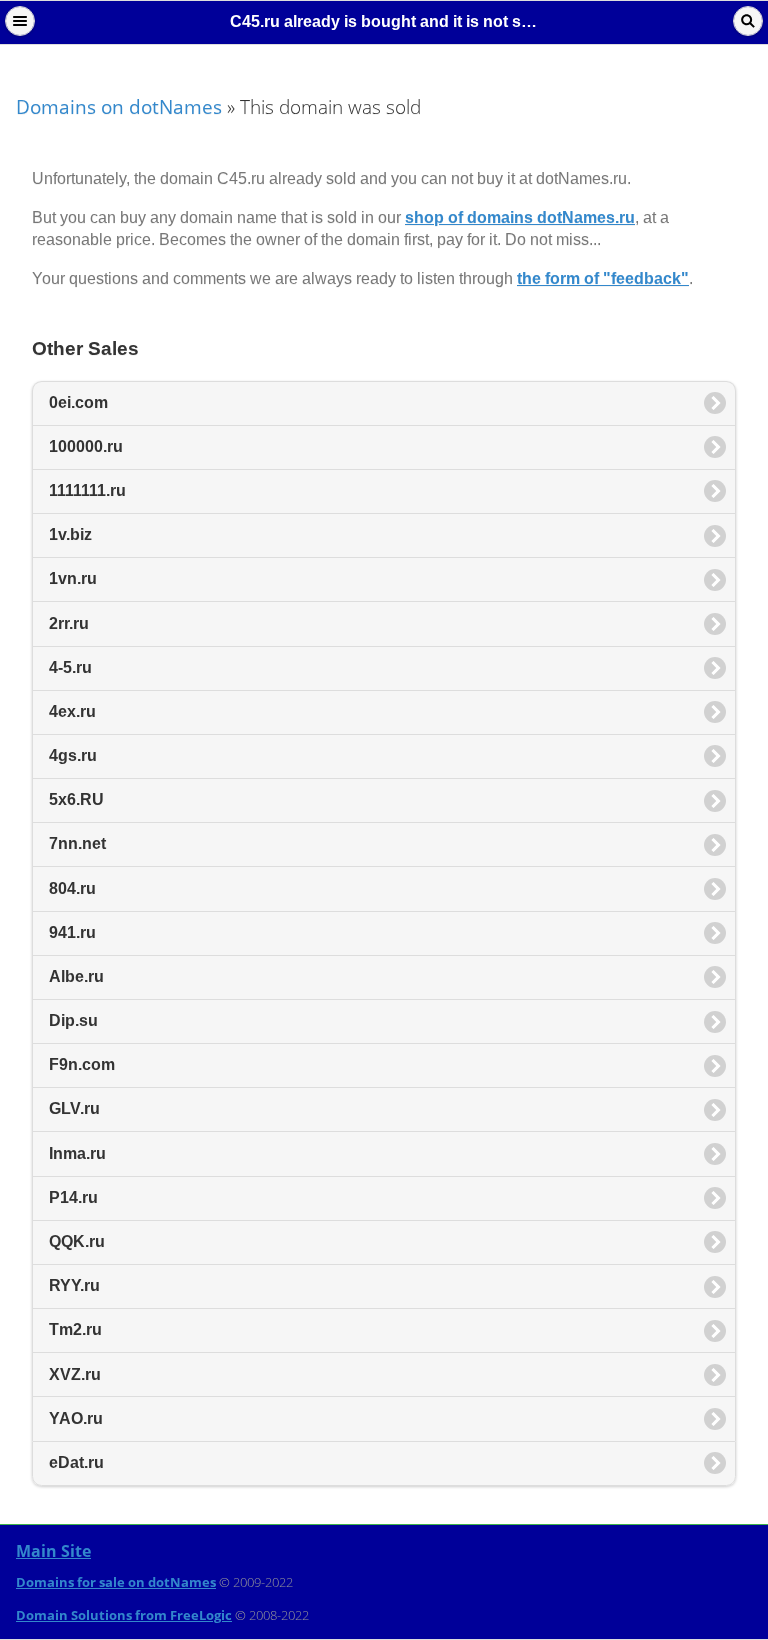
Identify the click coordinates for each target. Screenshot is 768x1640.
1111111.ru (87, 490)
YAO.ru (76, 1418)
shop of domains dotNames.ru (520, 217)
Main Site (53, 1551)
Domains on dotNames (119, 106)
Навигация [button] (20, 21)
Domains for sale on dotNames (116, 1582)
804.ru (72, 888)
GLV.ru (74, 1108)
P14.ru (73, 1197)
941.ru (72, 932)
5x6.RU (76, 799)
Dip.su (73, 1020)
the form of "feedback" (603, 278)
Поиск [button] (748, 21)
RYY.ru (74, 1285)
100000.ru (86, 446)
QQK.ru (77, 1241)
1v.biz (70, 534)
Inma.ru (77, 1153)
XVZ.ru (75, 1374)
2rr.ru (69, 623)
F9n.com (82, 1064)
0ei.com (78, 402)
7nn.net (77, 843)
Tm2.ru (75, 1329)
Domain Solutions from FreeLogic (124, 1615)
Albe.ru (76, 976)
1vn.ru (73, 578)
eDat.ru (76, 1462)
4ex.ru (72, 711)
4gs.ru (73, 755)
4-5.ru (70, 667)
